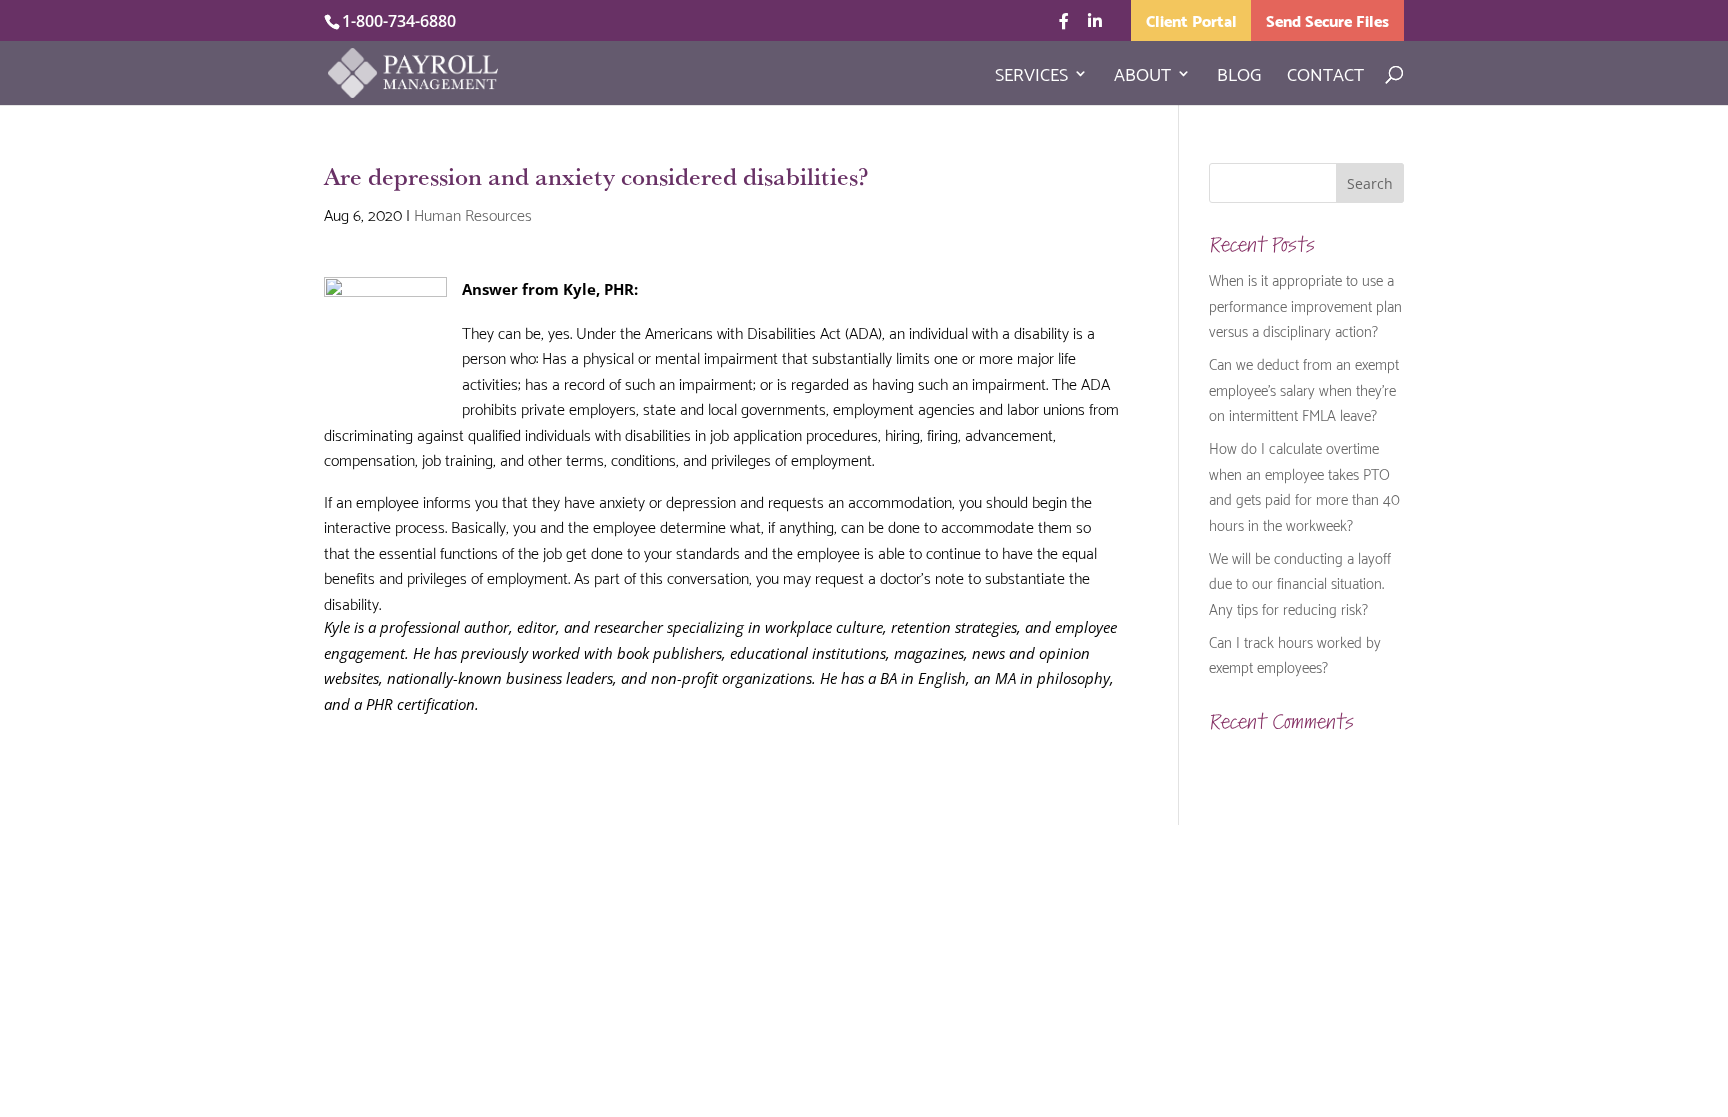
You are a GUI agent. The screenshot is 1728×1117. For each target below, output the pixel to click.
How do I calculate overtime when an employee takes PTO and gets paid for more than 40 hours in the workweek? (1304, 485)
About (1142, 77)
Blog (1239, 77)
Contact (1325, 77)
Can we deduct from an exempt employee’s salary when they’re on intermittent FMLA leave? (1304, 388)
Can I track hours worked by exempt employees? (1295, 654)
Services (1031, 77)
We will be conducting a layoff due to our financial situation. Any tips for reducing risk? (1300, 582)
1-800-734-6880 (399, 21)
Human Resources (473, 213)
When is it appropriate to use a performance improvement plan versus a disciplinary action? (1305, 304)
